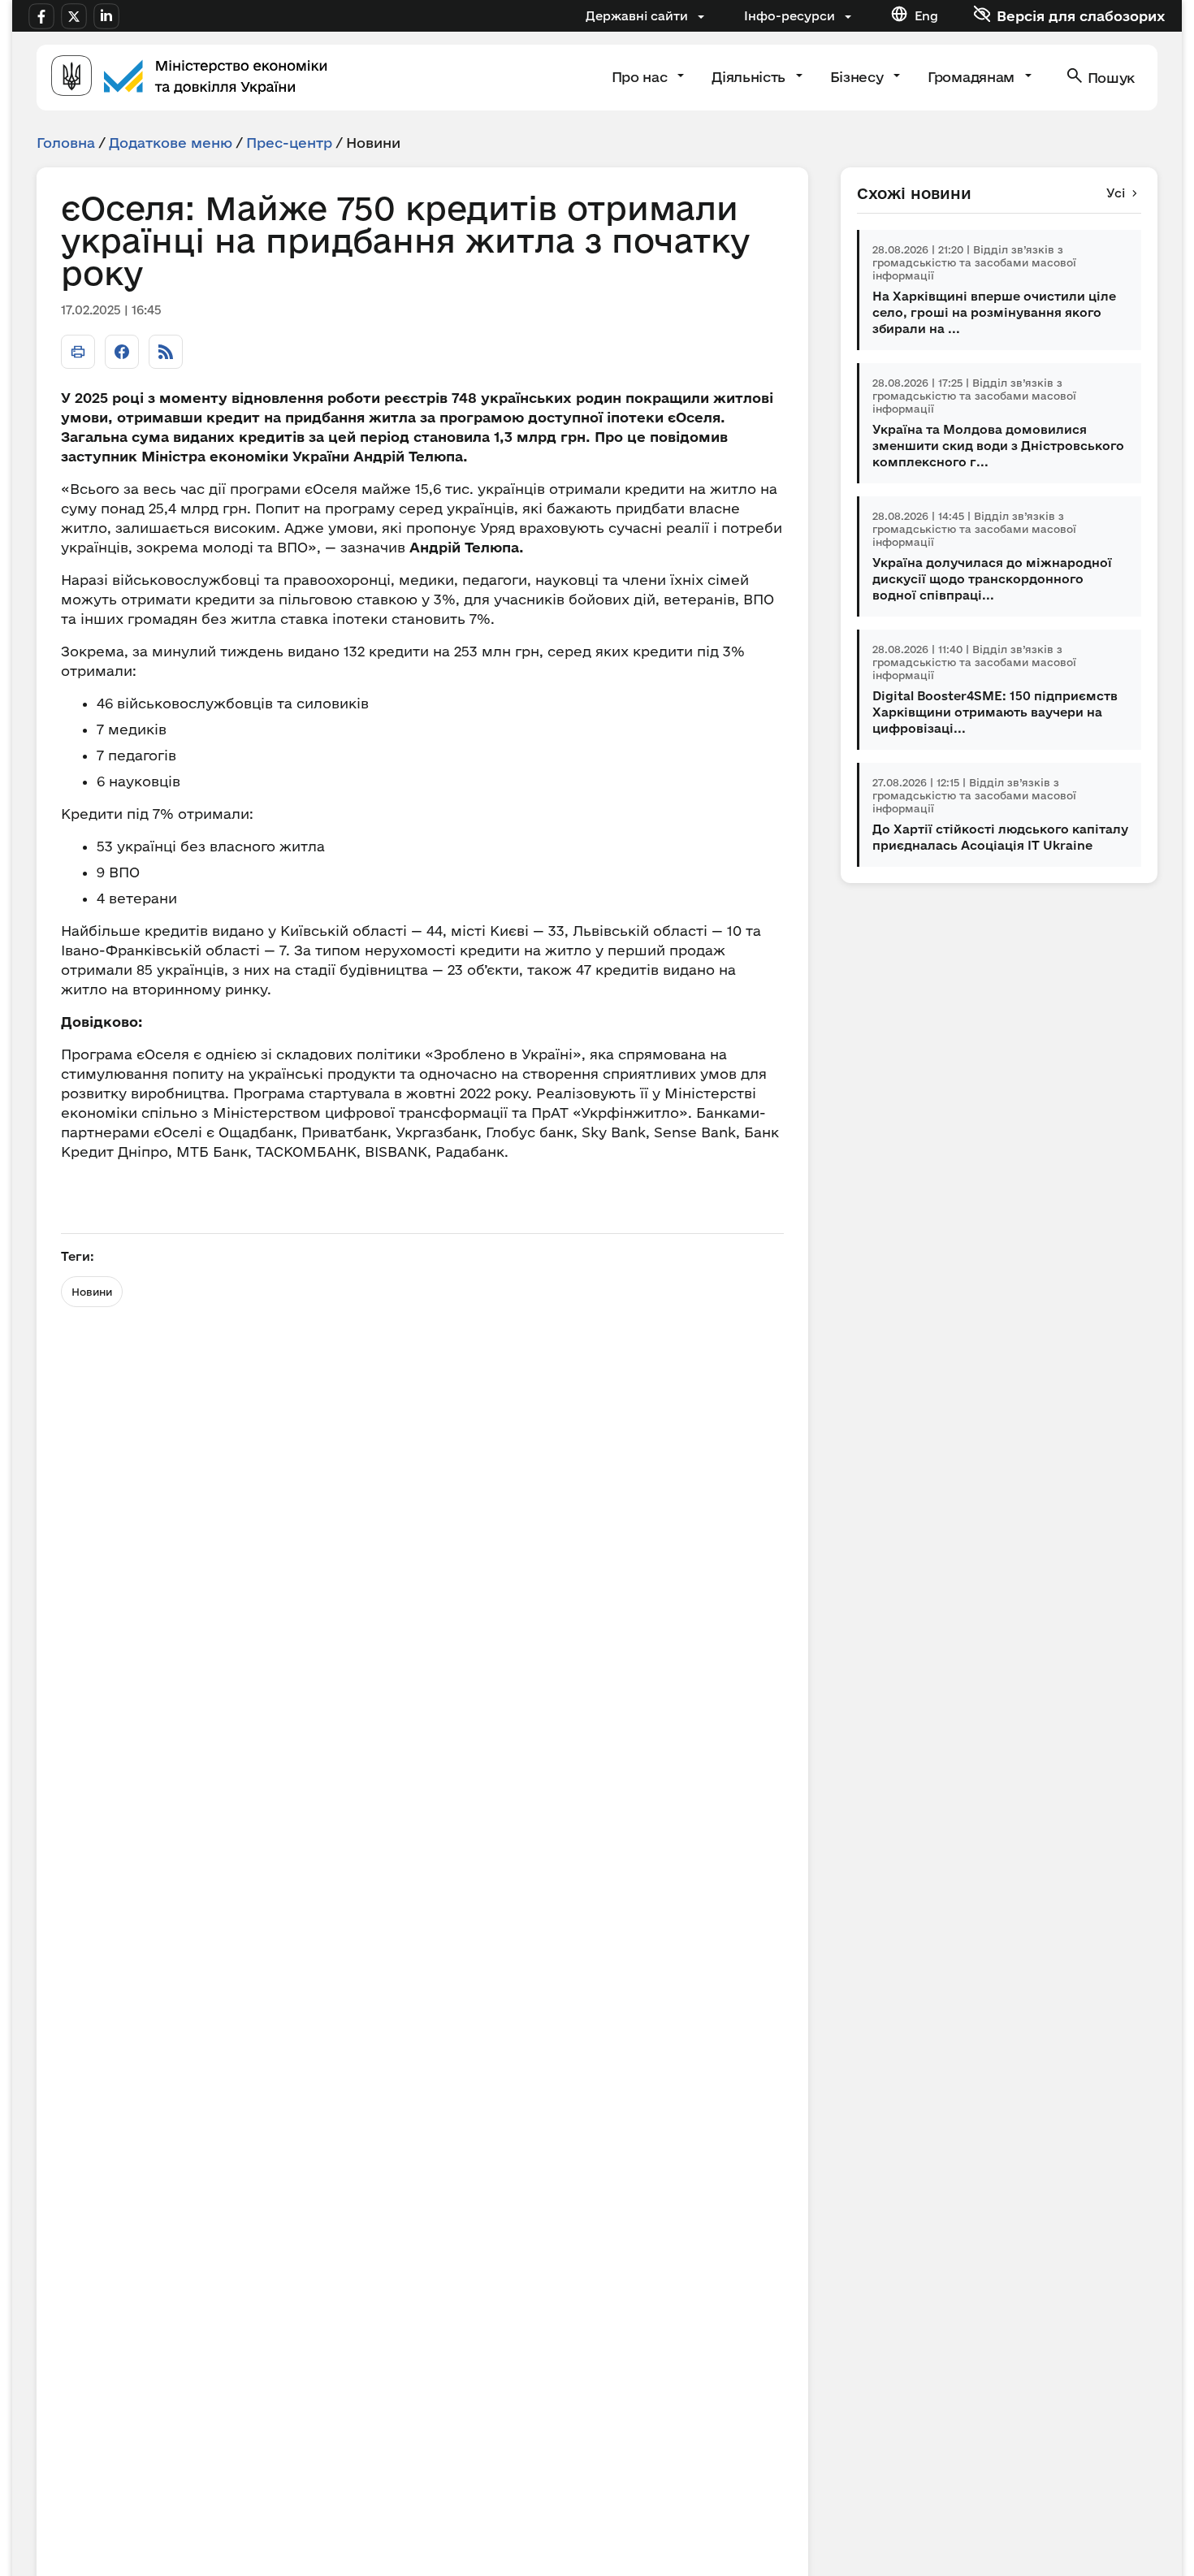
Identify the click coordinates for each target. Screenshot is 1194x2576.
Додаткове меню (171, 143)
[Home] (189, 78)
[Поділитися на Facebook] (122, 352)
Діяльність (750, 77)
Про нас (641, 77)
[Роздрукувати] (78, 352)
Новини (92, 1292)
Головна (66, 143)
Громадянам (973, 77)
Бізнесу (859, 77)
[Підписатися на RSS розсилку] (166, 352)
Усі (1116, 193)
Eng (926, 16)
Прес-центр (289, 143)
